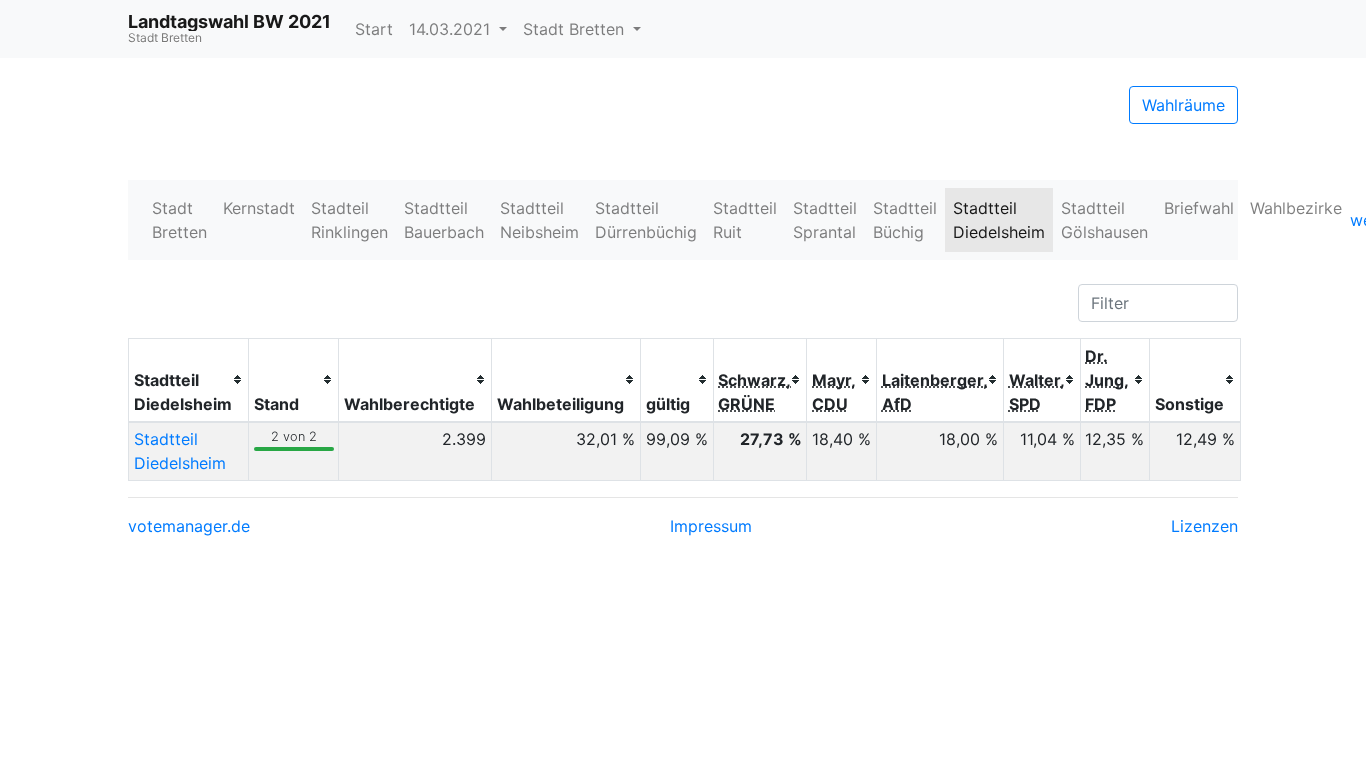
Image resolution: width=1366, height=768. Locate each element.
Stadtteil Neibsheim (539, 220)
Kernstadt (259, 208)
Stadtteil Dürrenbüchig (646, 220)
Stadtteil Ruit (745, 220)
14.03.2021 (452, 29)
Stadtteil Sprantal (825, 220)
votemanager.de (189, 526)
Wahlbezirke (1296, 208)
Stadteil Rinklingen (349, 220)
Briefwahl (1199, 208)
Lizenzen (1204, 526)
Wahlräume (1183, 105)
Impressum (711, 526)
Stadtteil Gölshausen (1104, 220)
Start (374, 29)
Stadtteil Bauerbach (444, 220)
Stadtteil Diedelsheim (999, 220)
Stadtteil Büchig (905, 220)
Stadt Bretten (576, 29)
